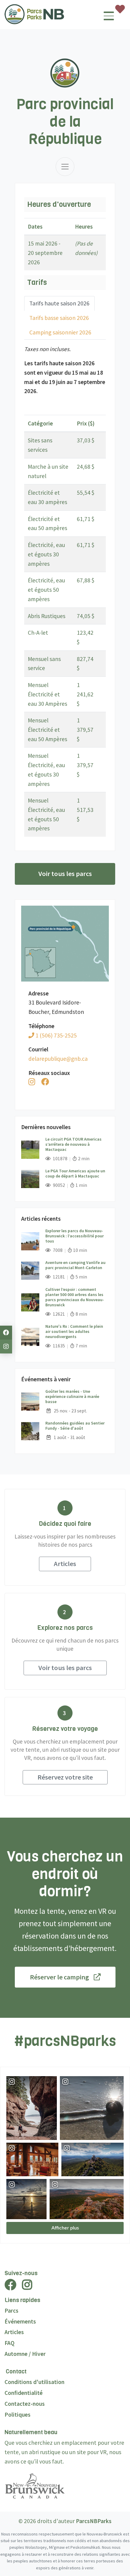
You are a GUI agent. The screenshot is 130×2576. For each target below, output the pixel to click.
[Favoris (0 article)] (120, 9)
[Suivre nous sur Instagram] (6, 1347)
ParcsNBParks (94, 2521)
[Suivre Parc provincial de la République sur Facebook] (45, 1082)
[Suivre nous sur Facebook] (6, 1333)
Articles (65, 1564)
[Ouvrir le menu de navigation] (109, 18)
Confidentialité (24, 2393)
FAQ (10, 2343)
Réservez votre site (65, 1777)
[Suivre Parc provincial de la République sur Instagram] (32, 1082)
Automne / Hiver (25, 2354)
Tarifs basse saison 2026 (59, 318)
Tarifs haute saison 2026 (59, 303)
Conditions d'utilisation (34, 2382)
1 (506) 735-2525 (55, 1035)
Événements (20, 2321)
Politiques (18, 2415)
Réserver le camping (59, 1977)
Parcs (11, 2311)
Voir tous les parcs (65, 874)
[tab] (59, 303)
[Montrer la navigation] (65, 167)
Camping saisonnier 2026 (60, 332)
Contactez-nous (25, 2404)
